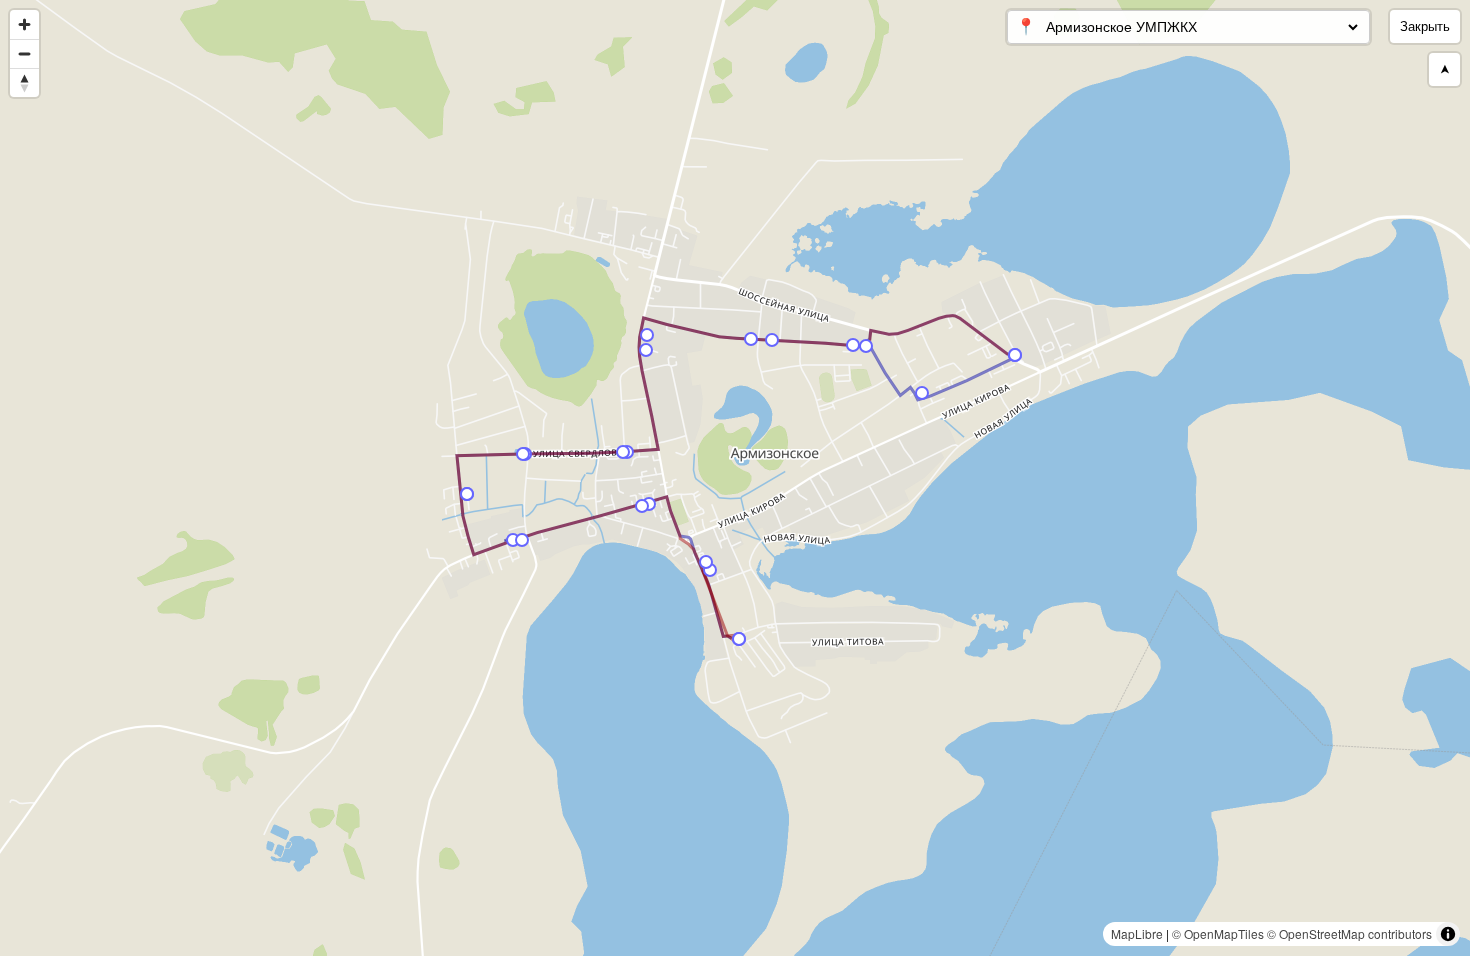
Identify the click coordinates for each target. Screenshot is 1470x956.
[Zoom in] (24, 24)
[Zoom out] (24, 53)
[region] (735, 478)
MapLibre (1137, 933)
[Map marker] (710, 570)
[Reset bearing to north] (24, 82)
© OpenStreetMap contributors (1349, 933)
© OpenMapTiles (1218, 933)
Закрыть (1425, 26)
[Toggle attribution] (1448, 934)
